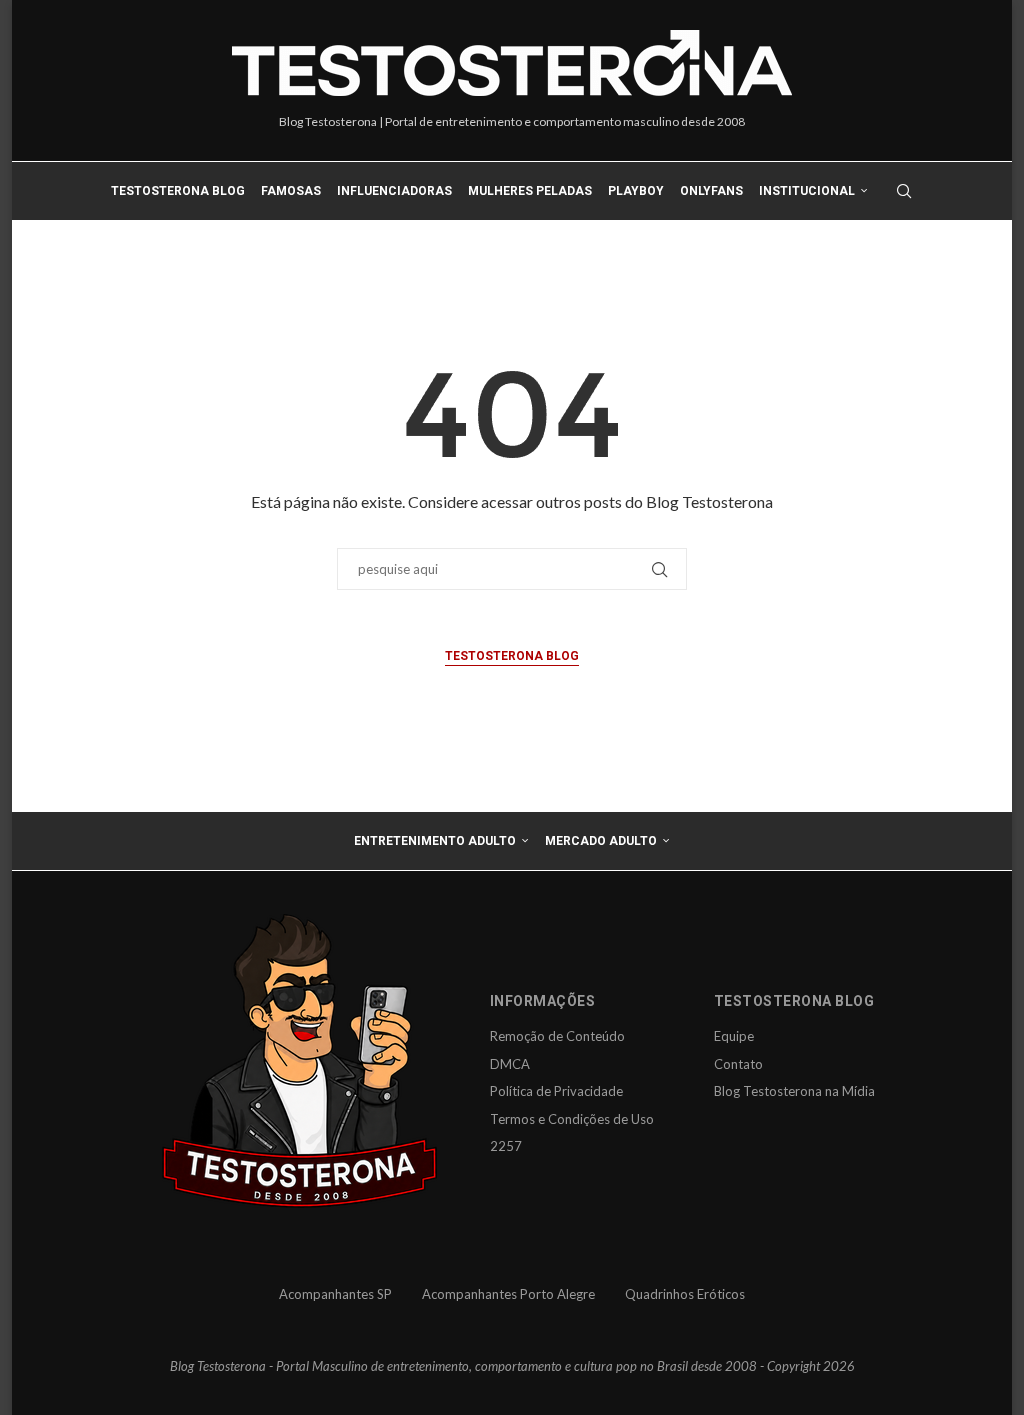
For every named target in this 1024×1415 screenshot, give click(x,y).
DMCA (510, 1064)
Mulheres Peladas (530, 191)
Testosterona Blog (178, 191)
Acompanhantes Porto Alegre (508, 1294)
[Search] (904, 191)
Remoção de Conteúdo (557, 1036)
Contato (738, 1064)
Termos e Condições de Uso (572, 1119)
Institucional (807, 191)
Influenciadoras (394, 191)
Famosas (291, 191)
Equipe (734, 1036)
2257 (506, 1146)
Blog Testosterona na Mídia (794, 1091)
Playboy (636, 191)
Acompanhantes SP (335, 1294)
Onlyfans (711, 191)
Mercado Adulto (601, 841)
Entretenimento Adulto (435, 841)
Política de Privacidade (556, 1091)
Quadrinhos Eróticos (685, 1294)
